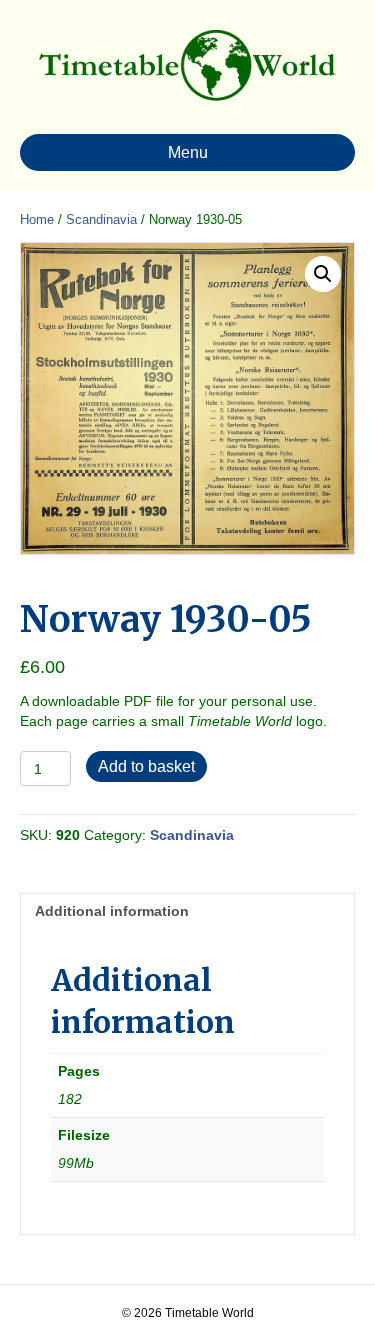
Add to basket (146, 766)
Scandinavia (101, 219)
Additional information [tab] (112, 911)
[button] (323, 274)
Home (37, 219)
